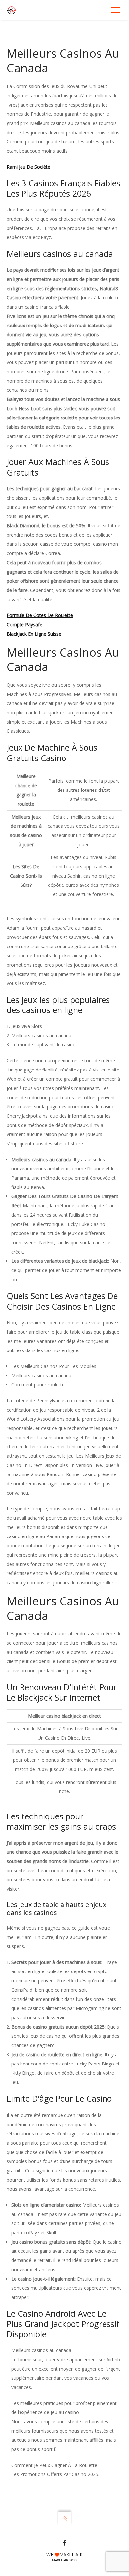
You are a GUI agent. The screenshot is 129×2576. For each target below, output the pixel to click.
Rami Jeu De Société (28, 167)
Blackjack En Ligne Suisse (34, 634)
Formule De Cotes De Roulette (40, 615)
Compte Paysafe (24, 624)
